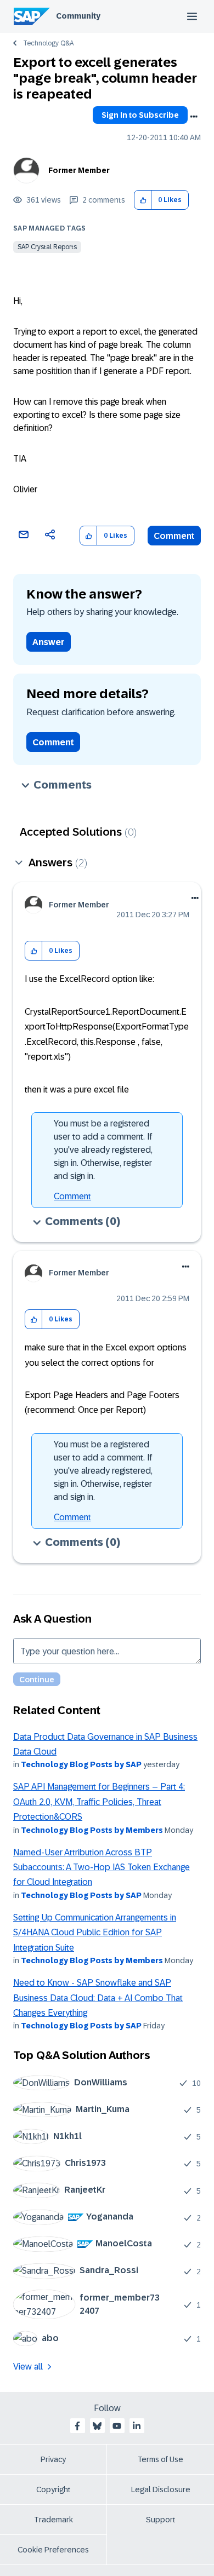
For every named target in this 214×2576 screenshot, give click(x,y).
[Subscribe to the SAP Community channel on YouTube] (117, 2426)
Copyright (54, 2489)
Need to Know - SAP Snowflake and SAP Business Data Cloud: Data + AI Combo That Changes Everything (98, 1998)
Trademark (54, 2520)
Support (161, 2520)
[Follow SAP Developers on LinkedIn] (137, 2426)
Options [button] (194, 117)
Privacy (53, 2459)
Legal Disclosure (161, 2489)
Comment (174, 536)
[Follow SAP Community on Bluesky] (97, 2426)
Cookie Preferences (53, 2550)
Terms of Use (161, 2459)
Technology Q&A (48, 43)
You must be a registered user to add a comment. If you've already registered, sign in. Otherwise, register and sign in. (103, 1150)
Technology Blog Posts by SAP (81, 1764)
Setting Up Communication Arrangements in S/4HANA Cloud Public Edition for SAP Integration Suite (95, 1933)
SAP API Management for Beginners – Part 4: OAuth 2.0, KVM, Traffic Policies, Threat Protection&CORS (99, 1802)
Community (78, 16)
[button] (143, 200)
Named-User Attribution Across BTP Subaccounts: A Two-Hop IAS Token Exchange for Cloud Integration (102, 1867)
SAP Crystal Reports (47, 247)
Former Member (79, 170)
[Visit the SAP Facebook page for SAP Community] (77, 2426)
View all (28, 2367)
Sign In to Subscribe (140, 115)
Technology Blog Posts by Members (92, 1830)
